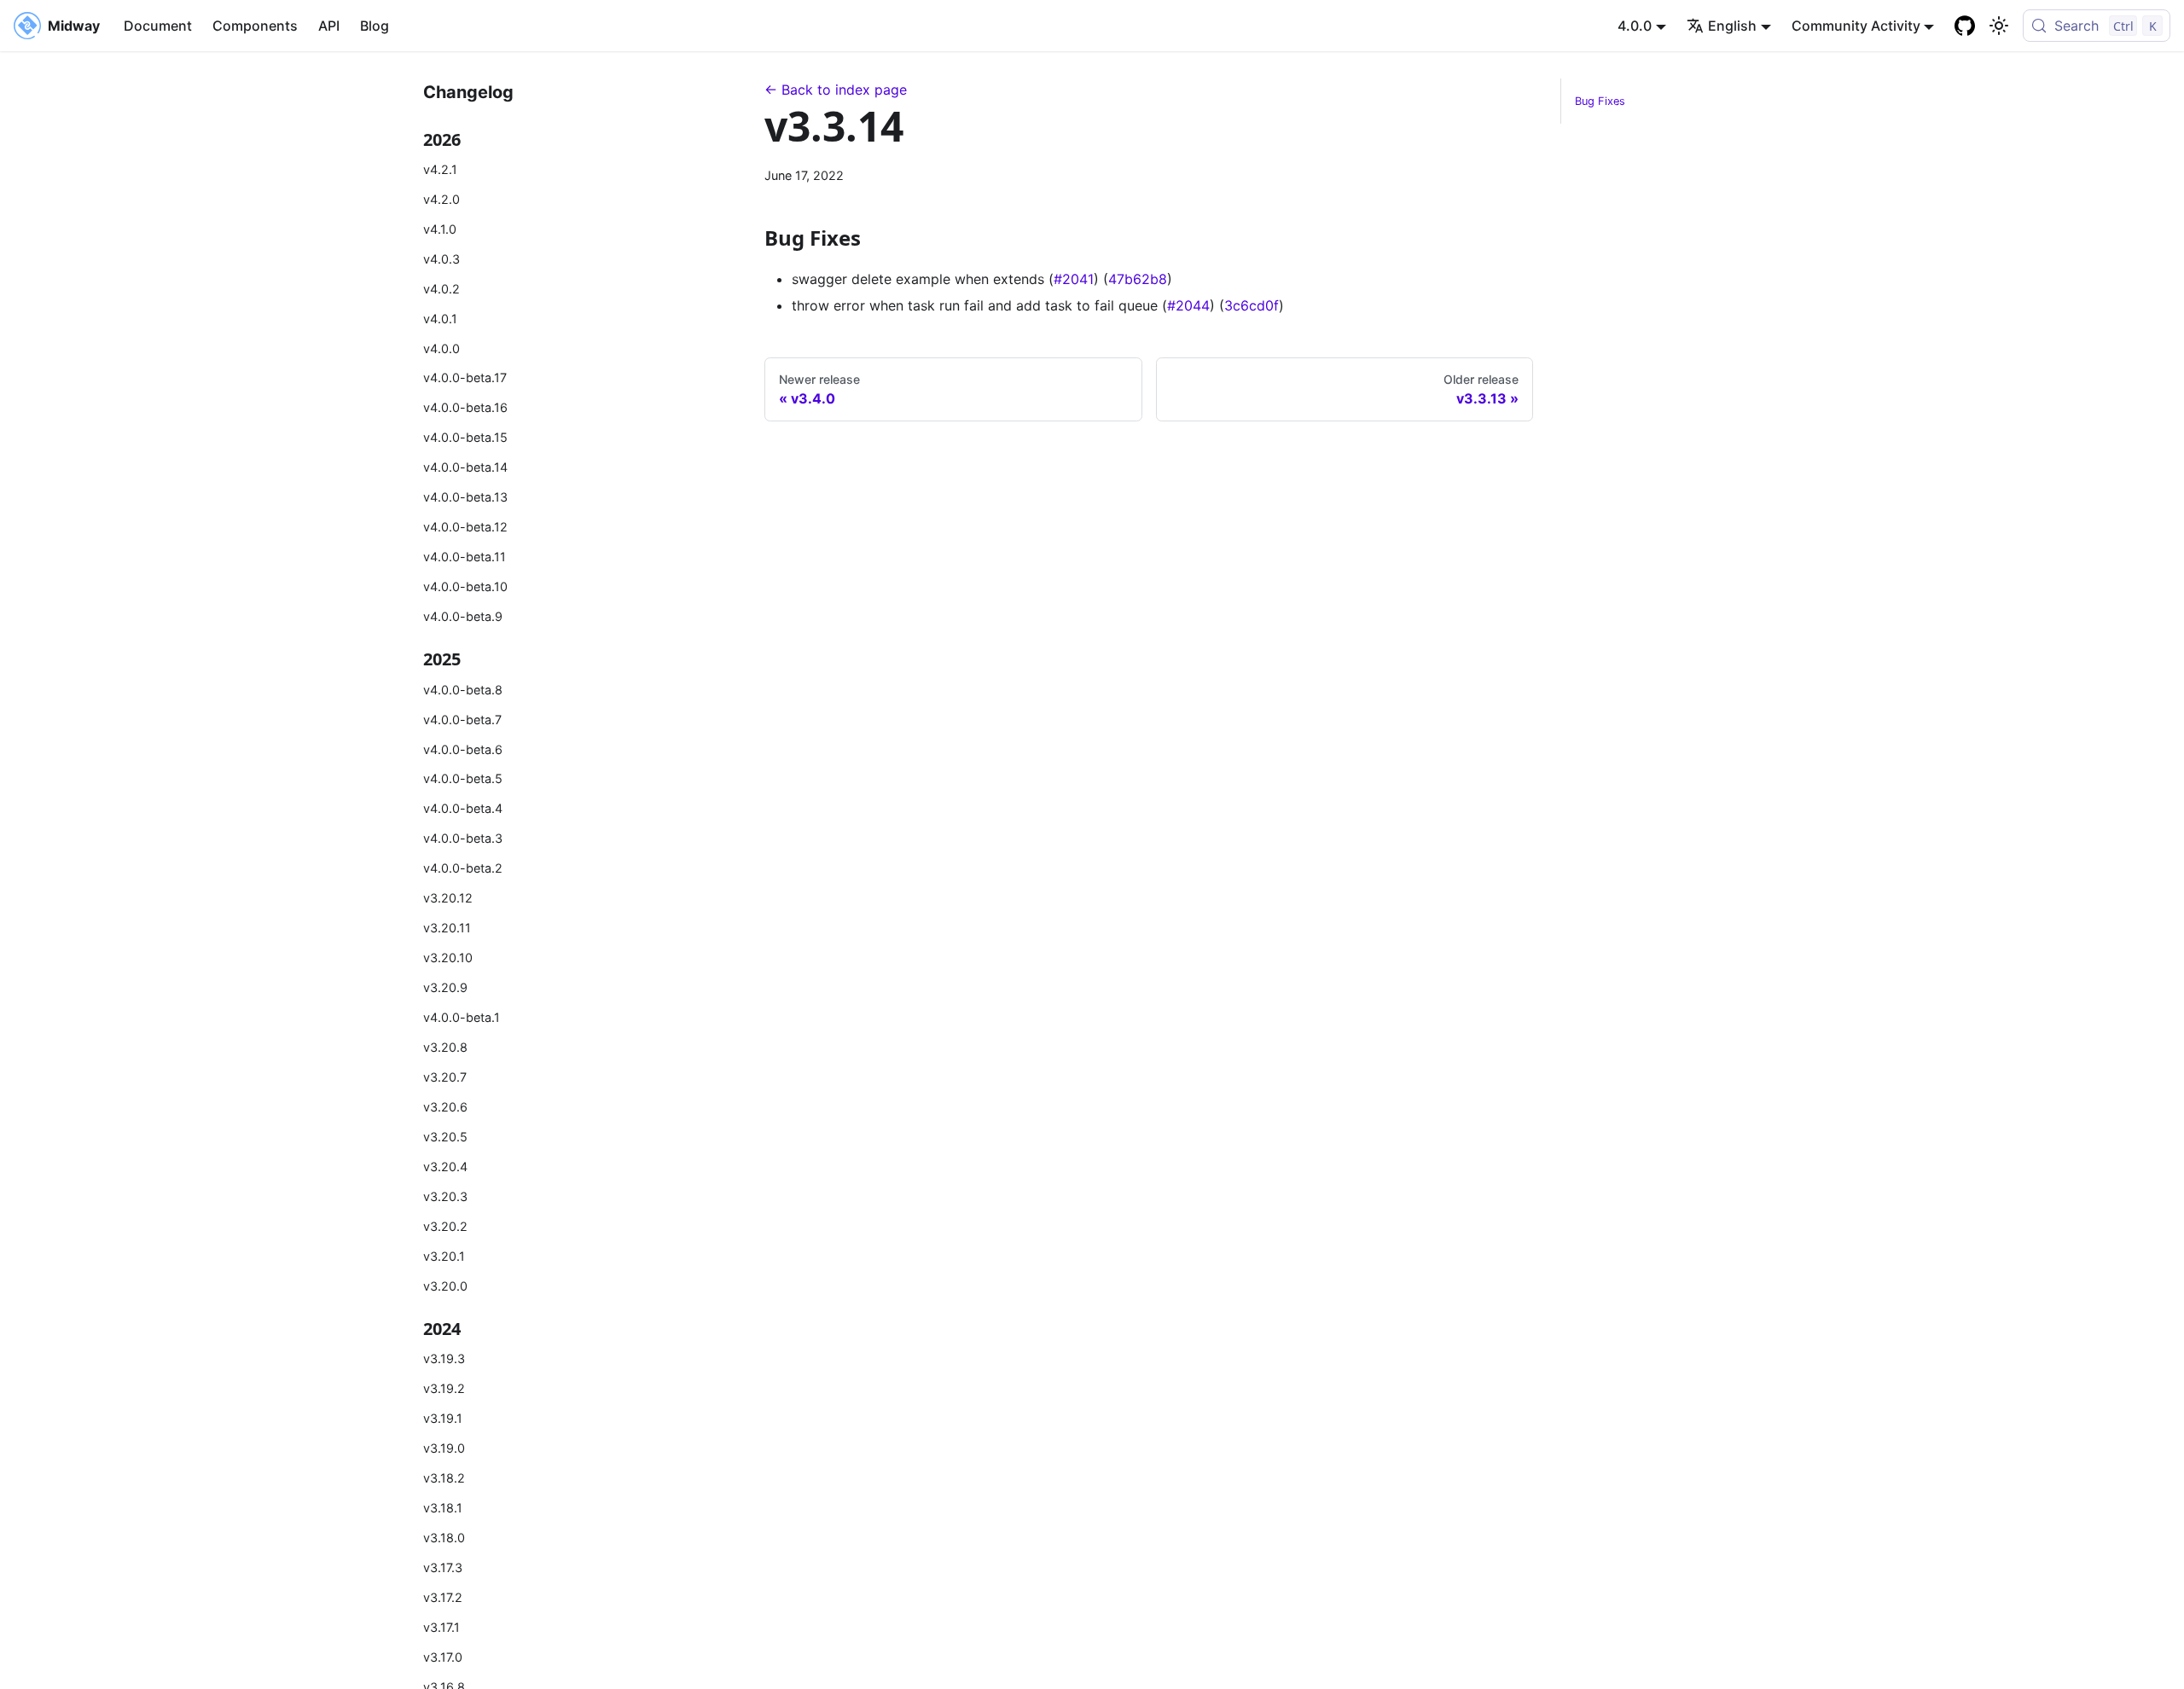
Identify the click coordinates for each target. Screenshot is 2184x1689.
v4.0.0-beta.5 (463, 778)
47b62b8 (1138, 279)
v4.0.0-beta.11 (465, 557)
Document (158, 26)
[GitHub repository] (1965, 26)
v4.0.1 (440, 319)
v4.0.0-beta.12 (465, 527)
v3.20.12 (448, 898)
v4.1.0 (440, 229)
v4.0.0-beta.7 (462, 720)
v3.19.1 (443, 1418)
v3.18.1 (443, 1508)
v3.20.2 (445, 1226)
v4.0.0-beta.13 (465, 497)
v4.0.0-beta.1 (462, 1017)
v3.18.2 (444, 1478)
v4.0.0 (441, 348)
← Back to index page (836, 90)
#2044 (1188, 305)
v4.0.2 (441, 289)
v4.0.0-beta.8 (463, 690)
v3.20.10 (448, 958)
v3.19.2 (444, 1388)
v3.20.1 (444, 1256)
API (329, 26)
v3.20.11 (447, 928)
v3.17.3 (443, 1567)
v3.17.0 (443, 1657)
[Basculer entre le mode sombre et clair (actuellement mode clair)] (1999, 26)
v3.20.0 (445, 1286)
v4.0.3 (441, 259)
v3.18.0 (444, 1538)
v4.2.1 (440, 169)
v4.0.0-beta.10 (465, 586)
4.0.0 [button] (1635, 26)
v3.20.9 (445, 987)
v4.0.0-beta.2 (463, 868)
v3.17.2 (443, 1597)
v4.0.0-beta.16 (465, 407)
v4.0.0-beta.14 (465, 467)
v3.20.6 (445, 1107)
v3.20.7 (445, 1077)
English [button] (1732, 26)
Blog (375, 26)
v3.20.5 (445, 1137)
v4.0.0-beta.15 (465, 437)
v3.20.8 (445, 1047)
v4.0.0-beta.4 (463, 808)
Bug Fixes (1600, 101)
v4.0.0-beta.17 (465, 377)
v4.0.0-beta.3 (463, 838)
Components (255, 26)
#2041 (1074, 279)
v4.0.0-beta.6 (463, 749)
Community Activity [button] (1856, 26)
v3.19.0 (444, 1448)
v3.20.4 (445, 1167)
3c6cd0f (1252, 305)
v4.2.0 (441, 199)
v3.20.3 (445, 1196)
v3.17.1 (441, 1627)
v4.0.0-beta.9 (463, 616)
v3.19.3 (444, 1358)
